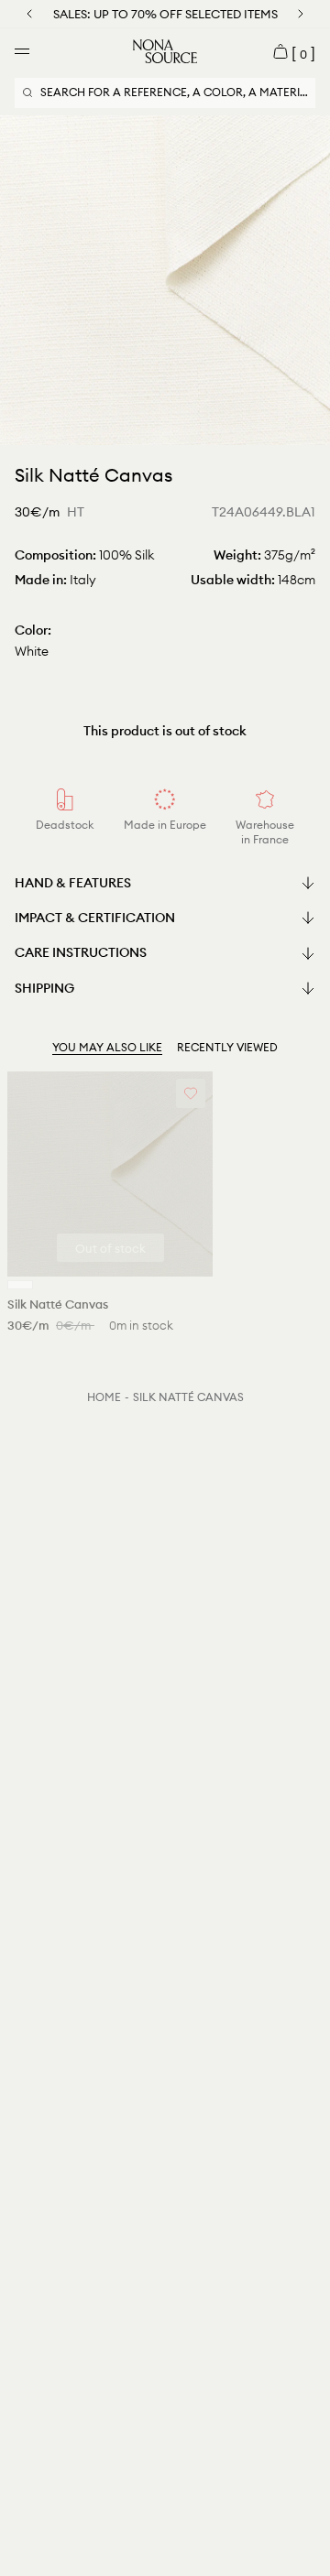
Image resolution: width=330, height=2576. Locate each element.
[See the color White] (20, 1285)
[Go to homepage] (165, 51)
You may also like (107, 1047)
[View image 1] (161, 429)
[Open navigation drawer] (22, 51)
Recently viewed (227, 1047)
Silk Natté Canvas (188, 1397)
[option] (165, 280)
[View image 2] (169, 429)
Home (104, 1397)
